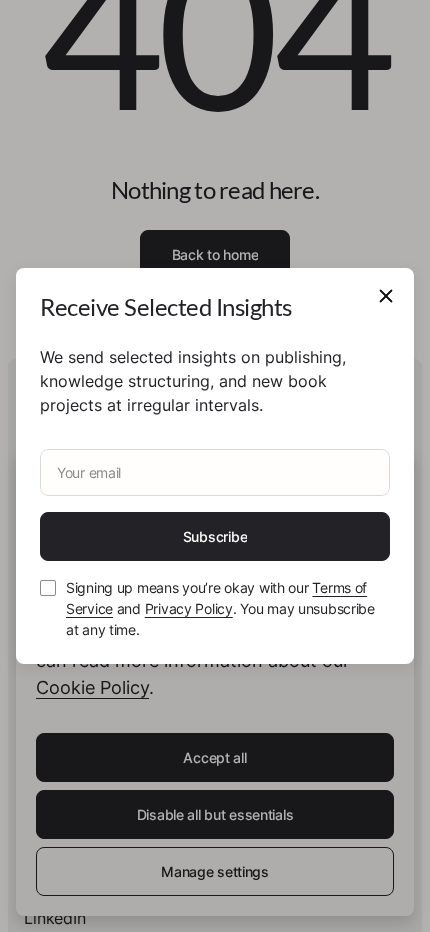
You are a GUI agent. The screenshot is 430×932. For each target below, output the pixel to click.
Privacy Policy (189, 608)
